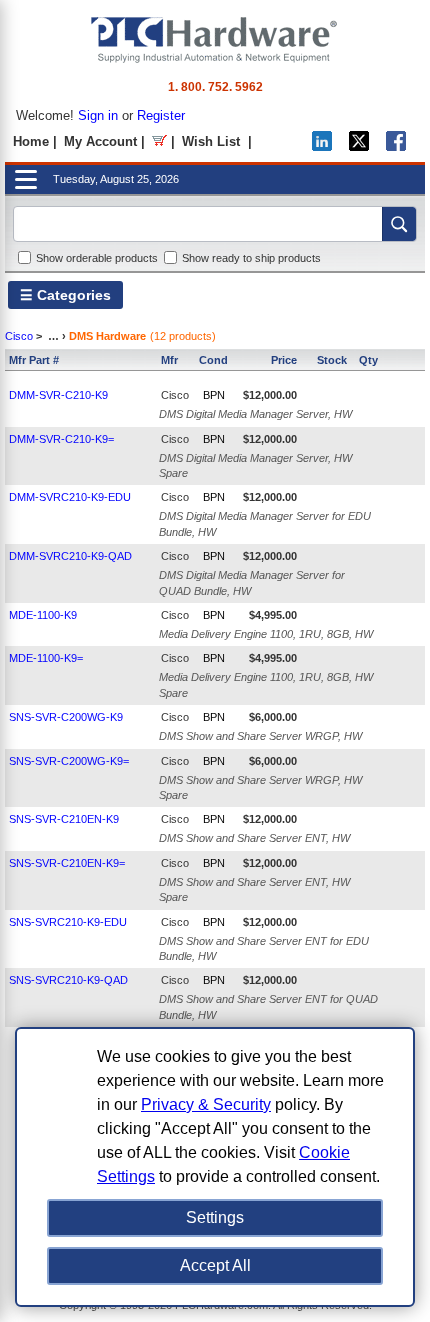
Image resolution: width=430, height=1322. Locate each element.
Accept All (215, 1265)
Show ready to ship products (251, 258)
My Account (100, 141)
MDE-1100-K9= (46, 658)
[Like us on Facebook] (396, 146)
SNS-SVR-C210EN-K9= (67, 863)
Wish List (211, 141)
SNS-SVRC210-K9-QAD (68, 980)
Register (161, 115)
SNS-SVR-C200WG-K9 (66, 717)
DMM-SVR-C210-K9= (61, 439)
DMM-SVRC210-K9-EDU (70, 497)
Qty (368, 360)
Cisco (19, 336)
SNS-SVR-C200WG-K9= (69, 761)
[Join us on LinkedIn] (322, 146)
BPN (214, 395)
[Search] (399, 224)
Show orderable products (97, 258)
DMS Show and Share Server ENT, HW (254, 838)
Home (31, 141)
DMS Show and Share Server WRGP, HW (260, 736)
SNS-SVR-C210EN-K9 (64, 819)
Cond (213, 360)
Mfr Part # (34, 360)
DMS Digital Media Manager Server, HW (255, 414)
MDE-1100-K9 (43, 615)
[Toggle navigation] (26, 179)
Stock (332, 360)
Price (284, 360)
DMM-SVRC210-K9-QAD (70, 556)
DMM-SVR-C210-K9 (58, 395)
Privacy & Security (206, 1104)
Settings (215, 1217)
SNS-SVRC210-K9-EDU (68, 922)
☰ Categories (65, 295)
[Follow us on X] (359, 146)
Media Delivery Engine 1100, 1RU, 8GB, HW (266, 634)
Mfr (169, 360)
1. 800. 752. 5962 (215, 87)
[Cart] (159, 141)
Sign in (98, 115)
